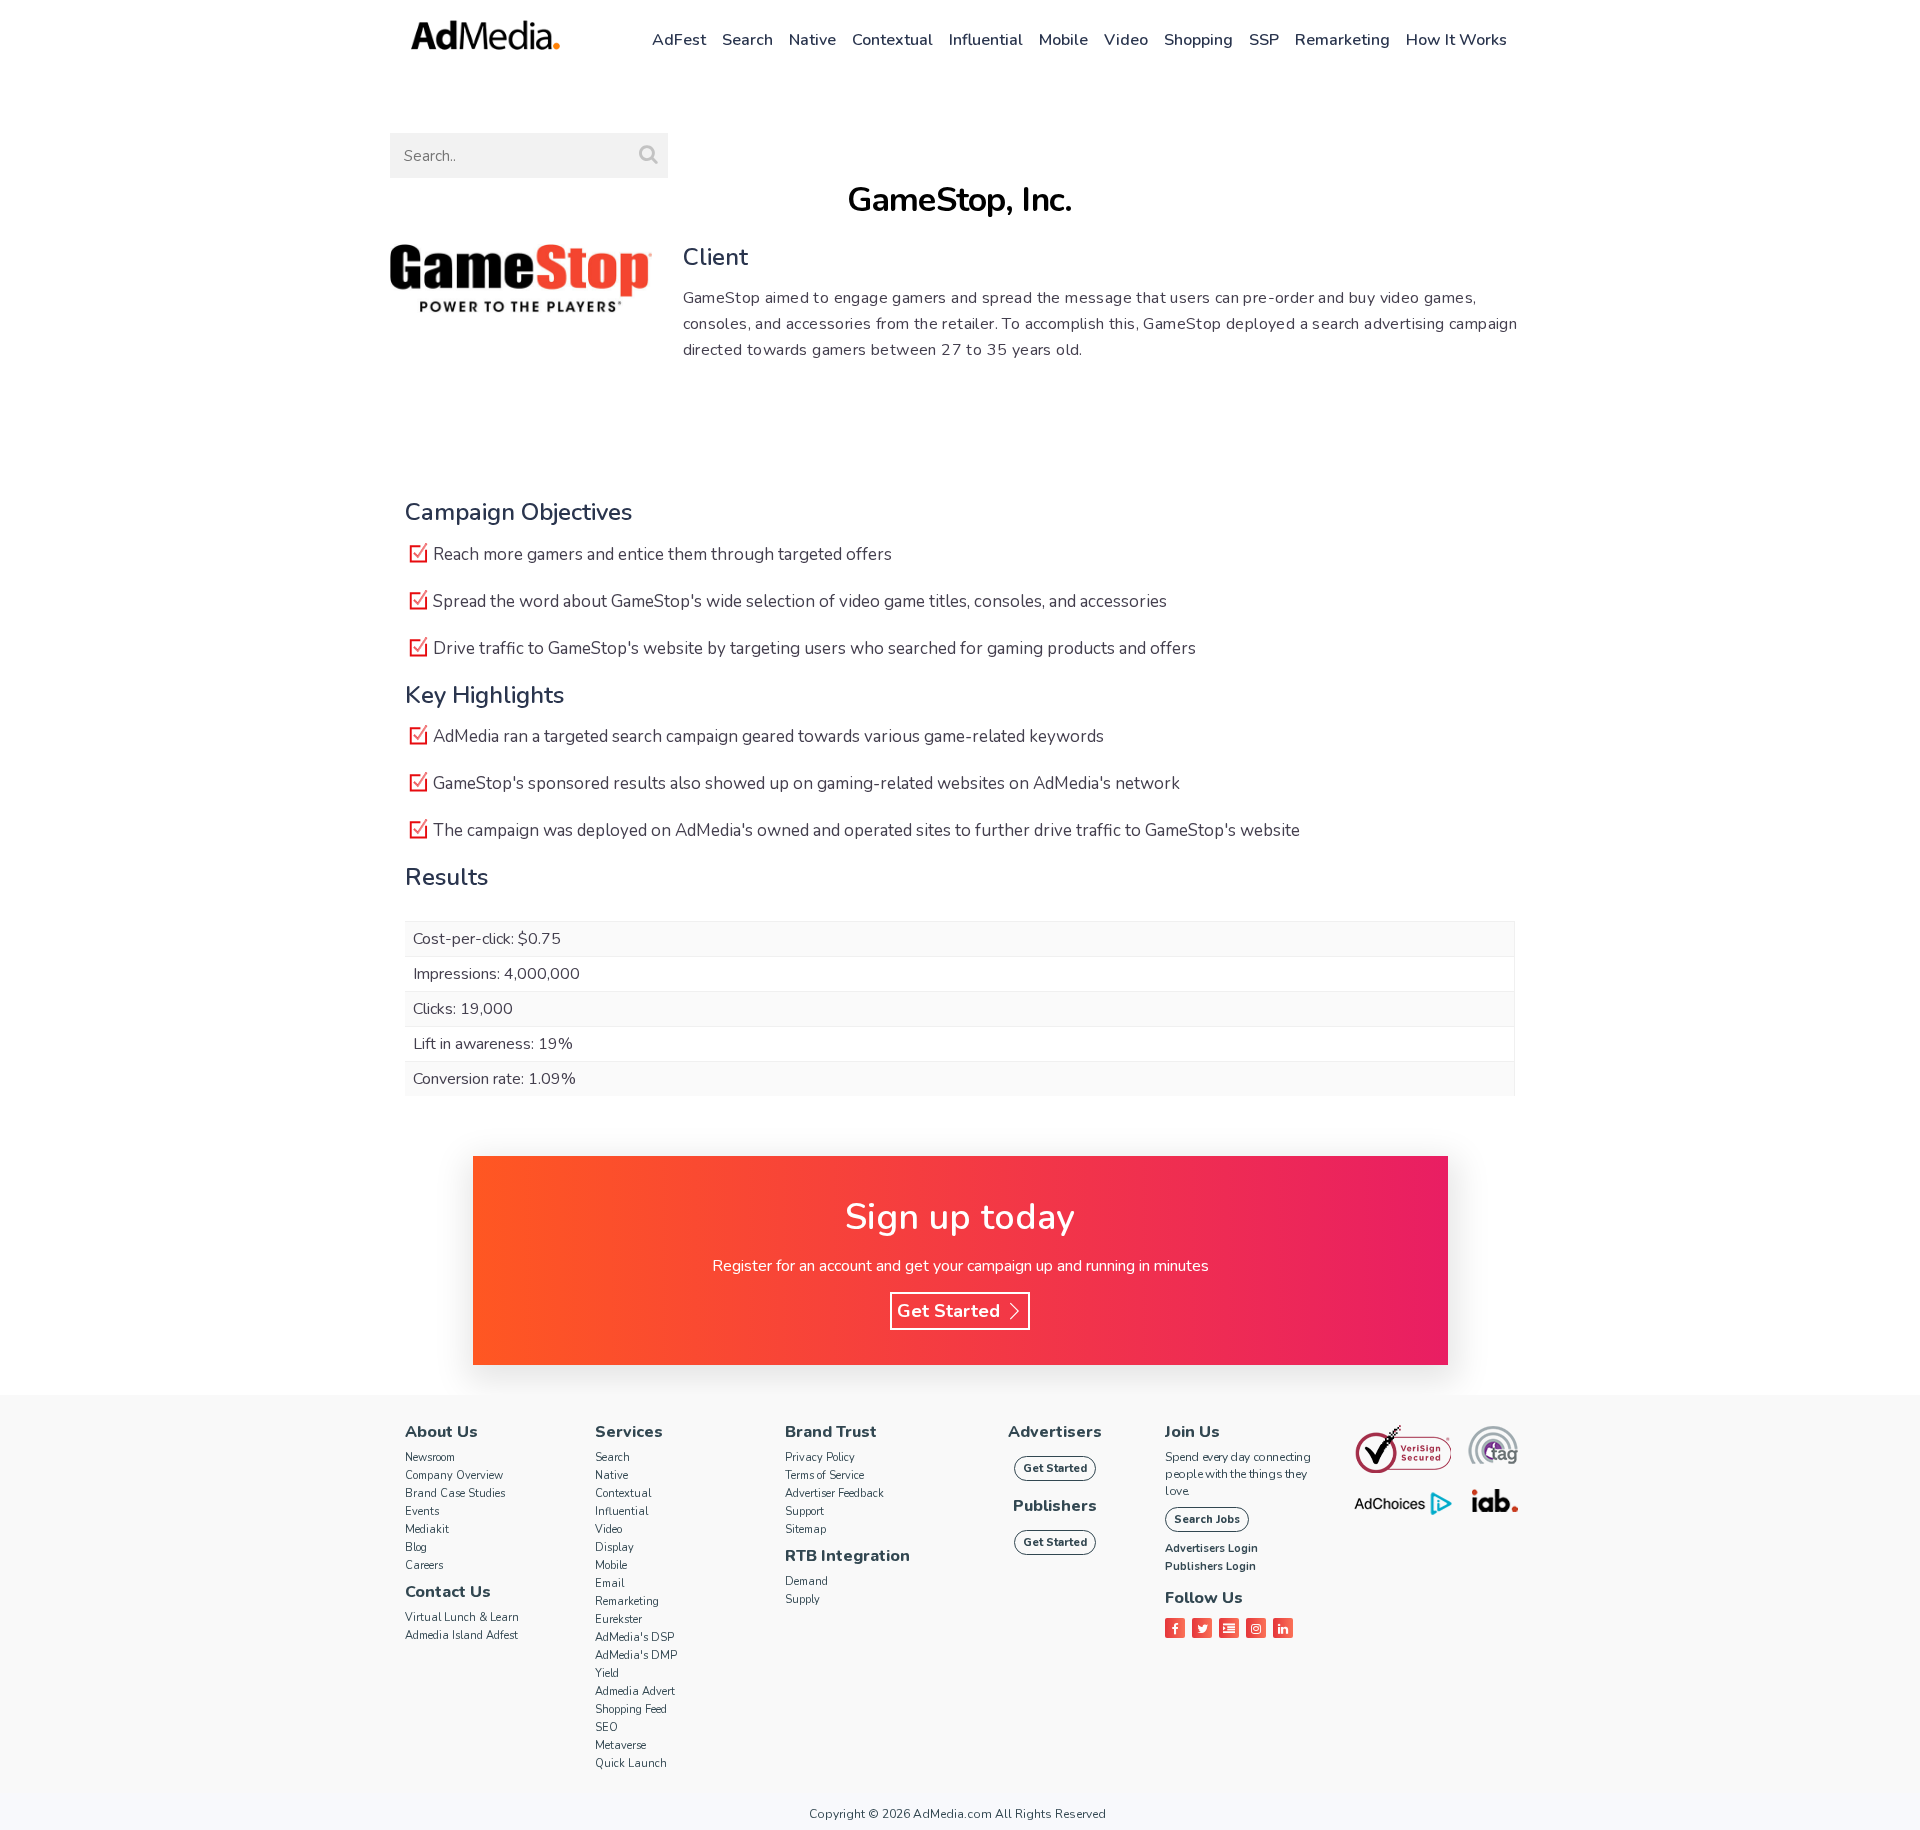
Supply (802, 1599)
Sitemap (805, 1529)
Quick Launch (631, 1763)
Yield (607, 1673)
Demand (806, 1581)
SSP (1264, 40)
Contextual (892, 40)
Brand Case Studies (455, 1493)
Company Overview (454, 1475)
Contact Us (448, 1592)
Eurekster (618, 1619)
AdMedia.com (952, 1814)
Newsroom (430, 1457)
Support (804, 1511)
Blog (416, 1547)
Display (614, 1547)
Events (422, 1511)
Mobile (1063, 40)
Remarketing (1342, 40)
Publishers (1055, 1506)
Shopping (1198, 40)
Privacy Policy (820, 1457)
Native (812, 40)
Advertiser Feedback (834, 1493)
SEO (606, 1727)
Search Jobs (1207, 1519)
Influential (986, 40)
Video (1126, 40)
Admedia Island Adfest (461, 1635)
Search (747, 40)
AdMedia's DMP (636, 1655)
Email (609, 1583)
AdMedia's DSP (634, 1637)
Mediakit (427, 1529)
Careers (424, 1565)
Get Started (951, 1311)
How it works (1456, 40)
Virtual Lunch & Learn (462, 1617)
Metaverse (620, 1745)
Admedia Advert (635, 1691)
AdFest (679, 40)
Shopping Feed (631, 1709)
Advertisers (1055, 1432)
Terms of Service (824, 1475)
